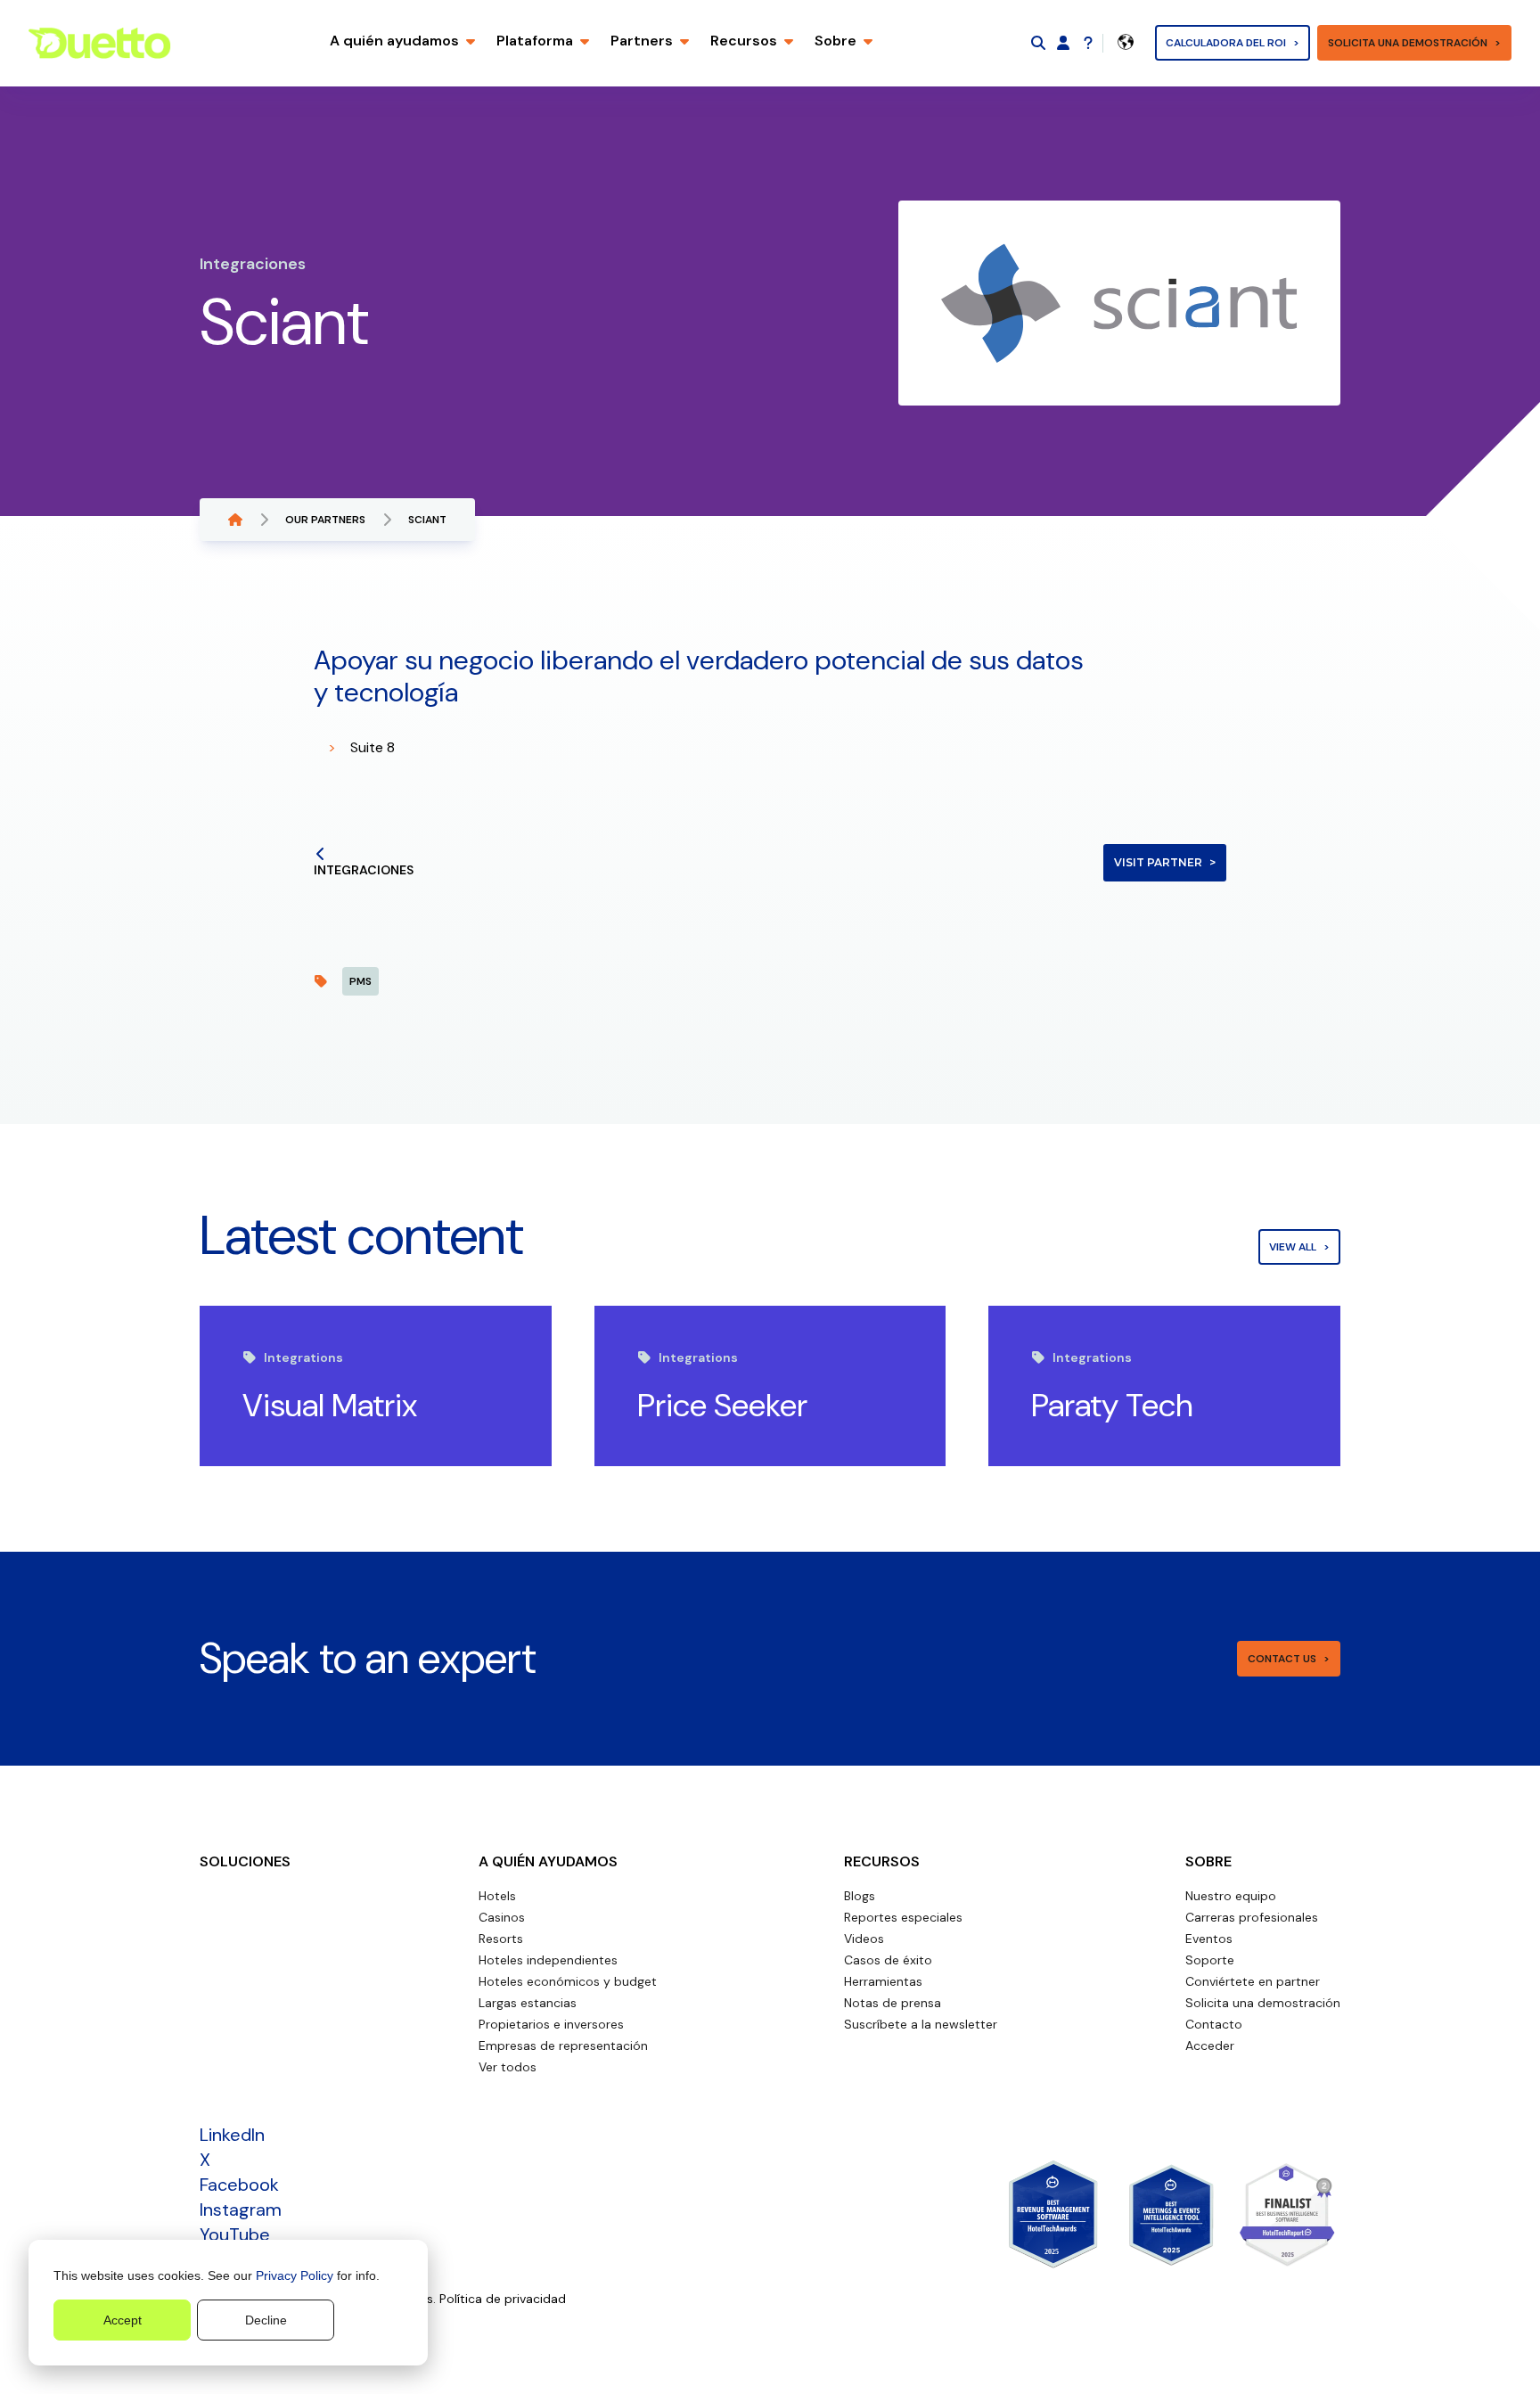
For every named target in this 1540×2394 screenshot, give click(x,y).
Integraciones (364, 870)
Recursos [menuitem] (882, 1861)
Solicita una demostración (1408, 43)
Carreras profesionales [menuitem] (1252, 1917)
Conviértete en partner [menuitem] (1253, 1981)
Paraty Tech (1112, 1405)
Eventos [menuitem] (1209, 1939)
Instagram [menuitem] (241, 2210)
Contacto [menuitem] (1214, 2024)
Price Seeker (722, 1405)
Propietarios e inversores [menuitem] (551, 2024)
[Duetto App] (1063, 43)
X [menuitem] (205, 2160)
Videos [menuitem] (864, 1939)
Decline (266, 2320)
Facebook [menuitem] (239, 2185)
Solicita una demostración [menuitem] (1263, 2003)
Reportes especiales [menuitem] (903, 1917)
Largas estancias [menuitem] (528, 2003)
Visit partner (1158, 862)
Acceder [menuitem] (1210, 2046)
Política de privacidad (503, 2299)
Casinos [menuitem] (502, 1917)
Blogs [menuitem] (860, 1896)
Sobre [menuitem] (1208, 1861)
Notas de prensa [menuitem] (893, 2003)
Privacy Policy (295, 2275)
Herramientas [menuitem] (883, 1981)
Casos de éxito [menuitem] (888, 1960)
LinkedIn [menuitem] (232, 2135)
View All (1293, 1247)
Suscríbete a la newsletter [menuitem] (921, 2024)
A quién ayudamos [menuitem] (548, 1861)
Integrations (303, 1357)
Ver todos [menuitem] (508, 2067)
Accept (123, 2320)
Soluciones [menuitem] (245, 1861)
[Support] (1088, 43)
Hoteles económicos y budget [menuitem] (568, 1981)
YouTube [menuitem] (235, 2234)
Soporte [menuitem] (1210, 1960)
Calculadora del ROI (1226, 43)
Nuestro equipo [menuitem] (1231, 1896)
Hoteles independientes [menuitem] (548, 1960)
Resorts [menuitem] (501, 1939)
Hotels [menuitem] (497, 1896)
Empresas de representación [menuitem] (563, 2046)
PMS (360, 981)
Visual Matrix (330, 1405)
